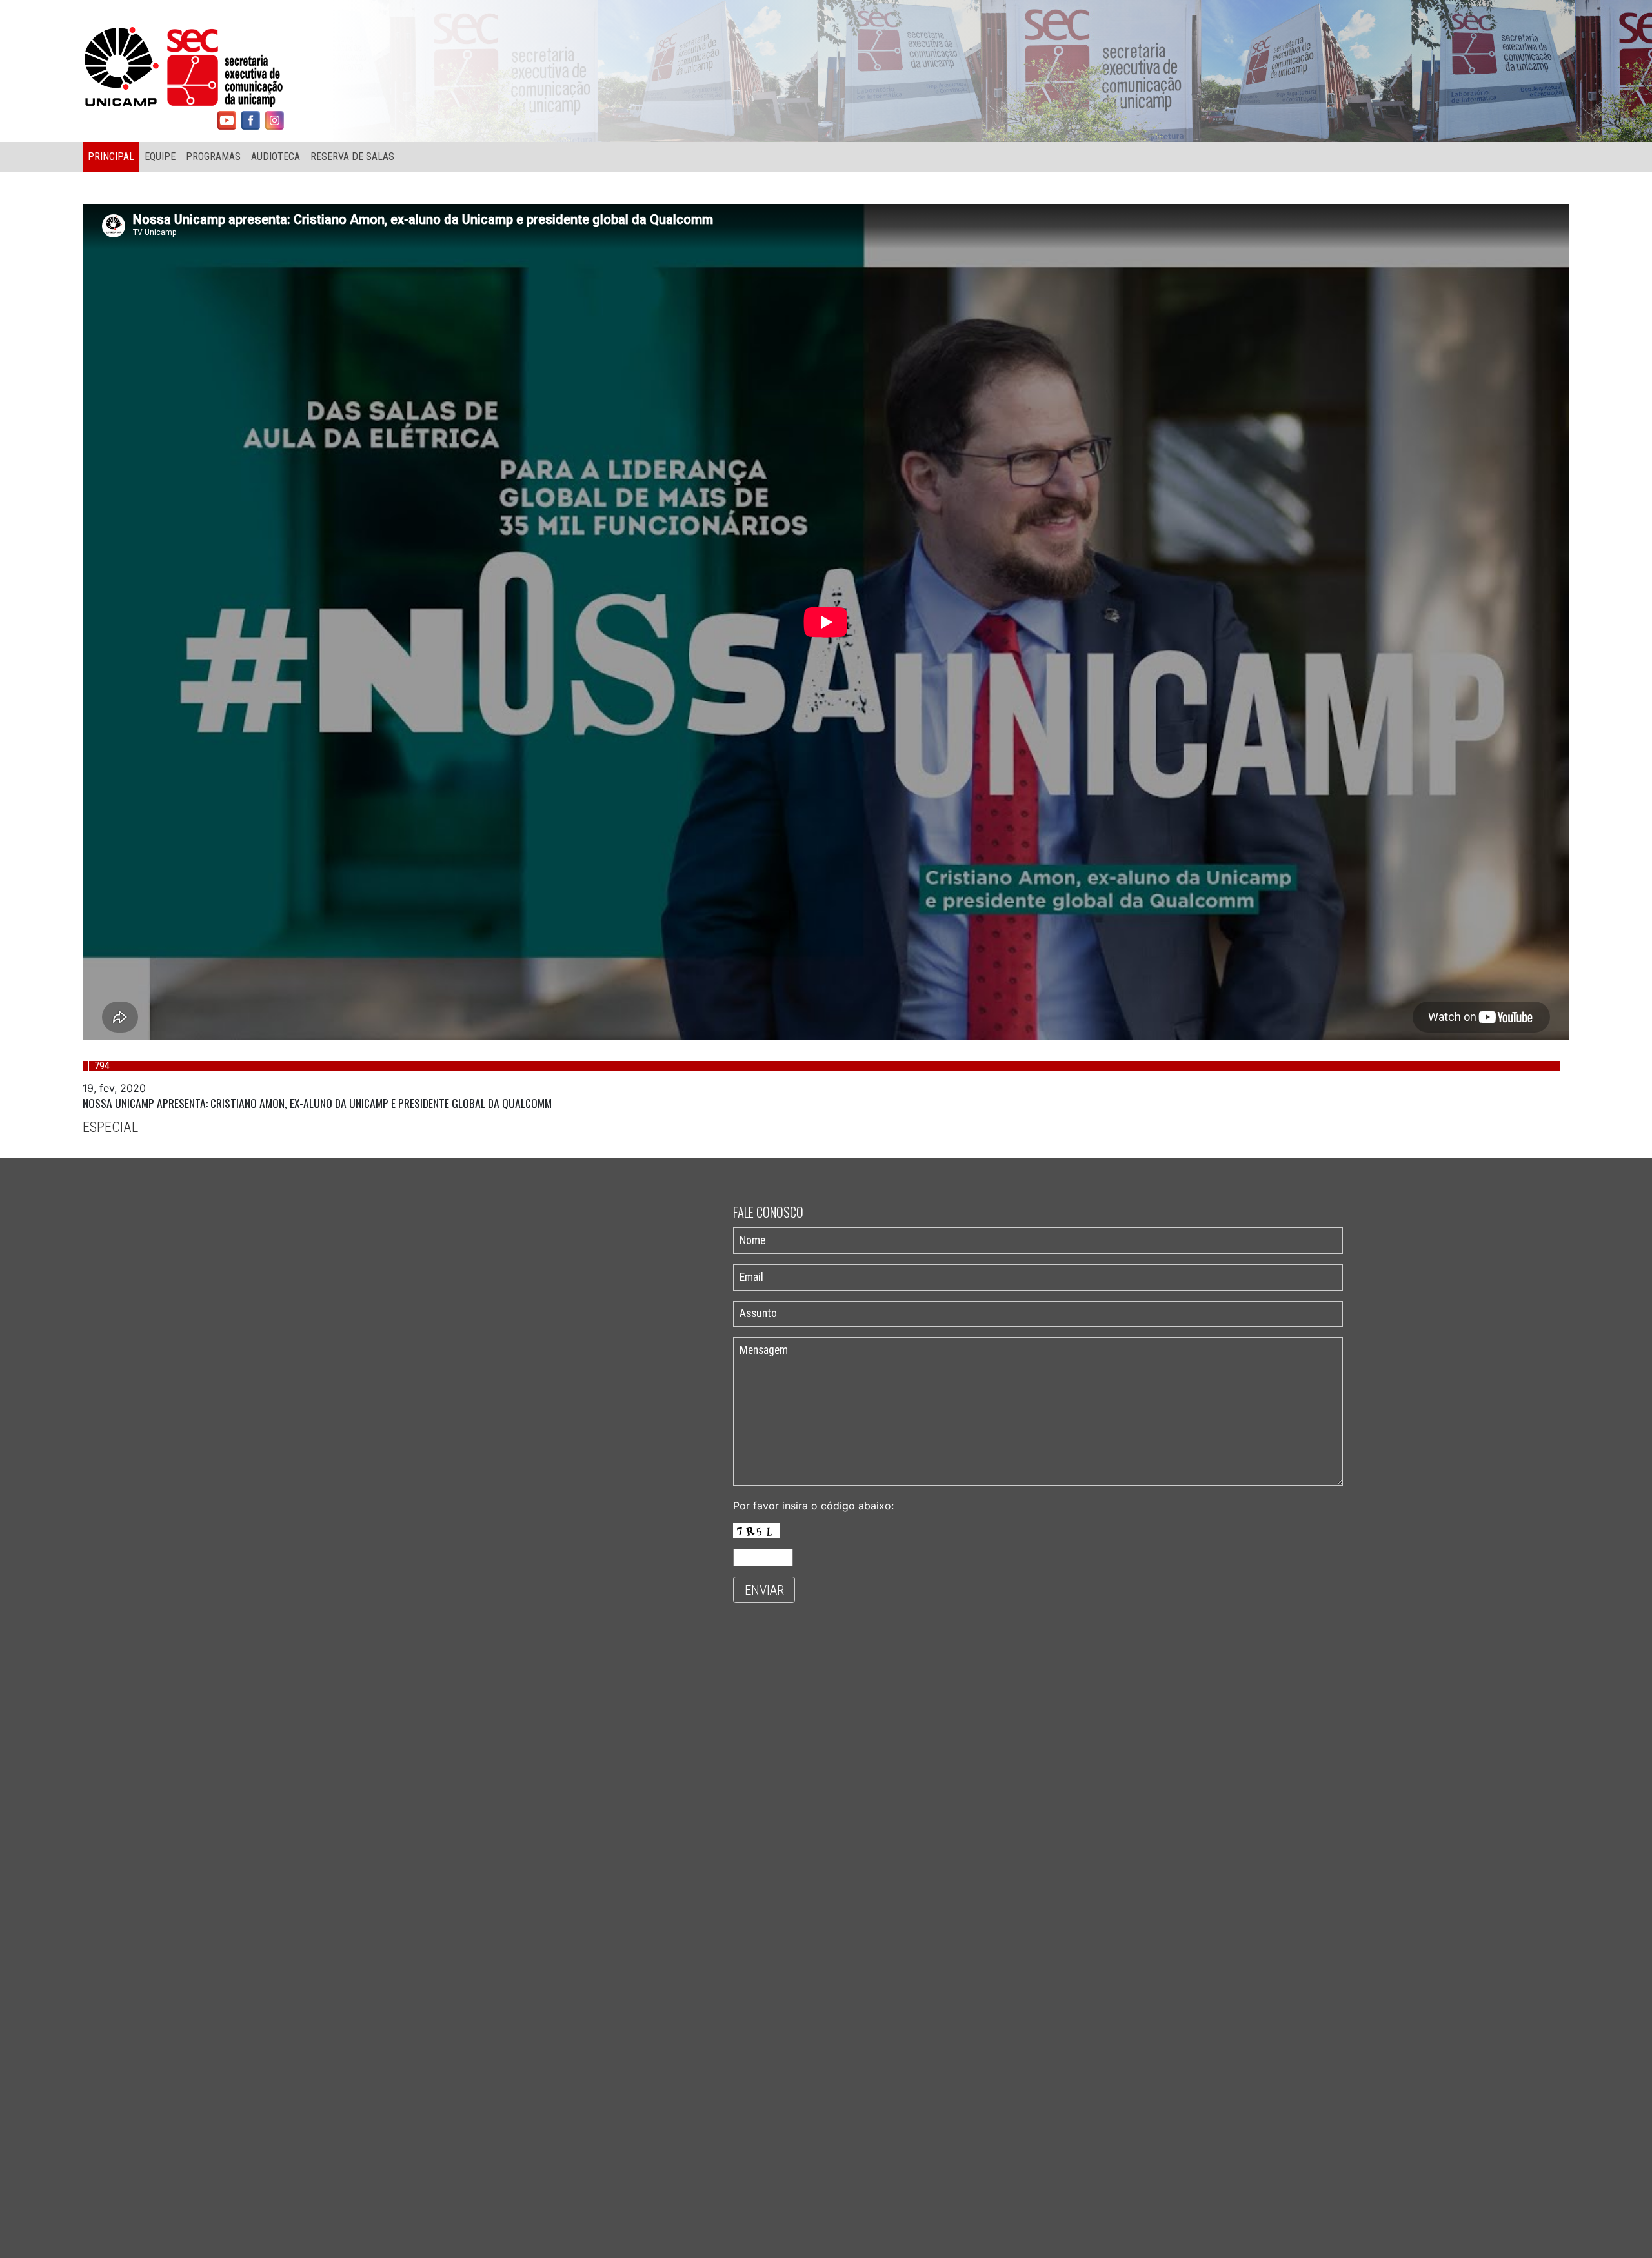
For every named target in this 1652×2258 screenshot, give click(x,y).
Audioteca (276, 156)
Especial (110, 1127)
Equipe (160, 156)
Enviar (764, 1590)
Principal (111, 156)
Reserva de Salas (352, 156)
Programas (213, 156)
